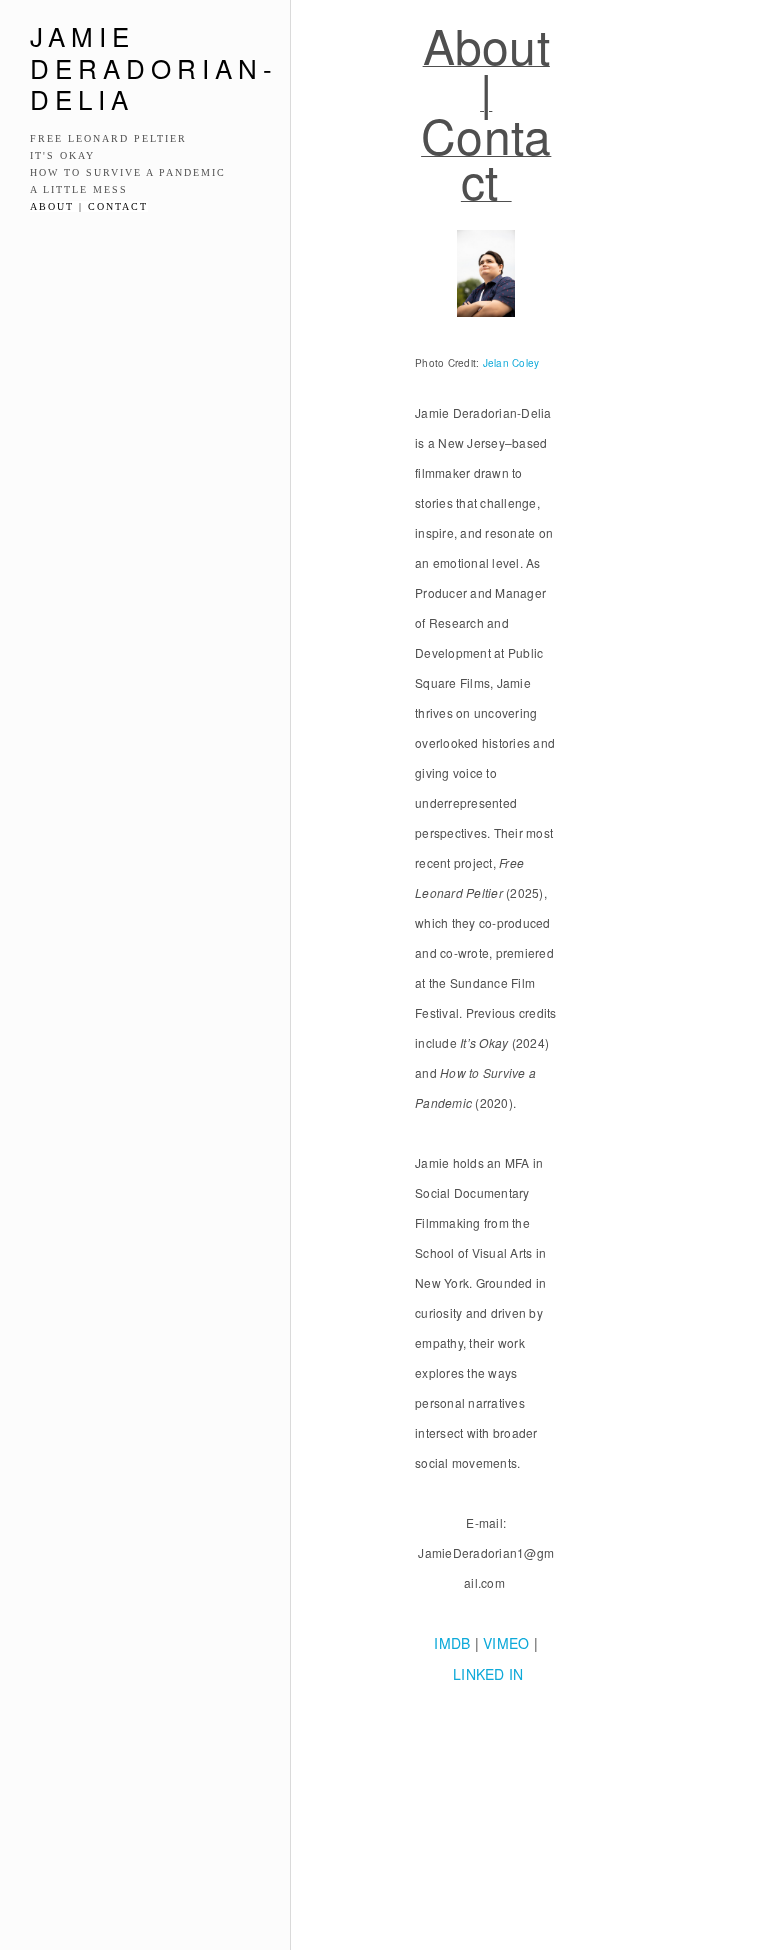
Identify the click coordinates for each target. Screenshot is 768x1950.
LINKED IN (488, 1674)
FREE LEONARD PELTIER (108, 138)
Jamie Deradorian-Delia (154, 67)
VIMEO (506, 1643)
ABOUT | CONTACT (89, 206)
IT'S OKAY (62, 155)
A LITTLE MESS (79, 189)
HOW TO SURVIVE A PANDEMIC (128, 172)
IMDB (452, 1643)
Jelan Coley (511, 363)
